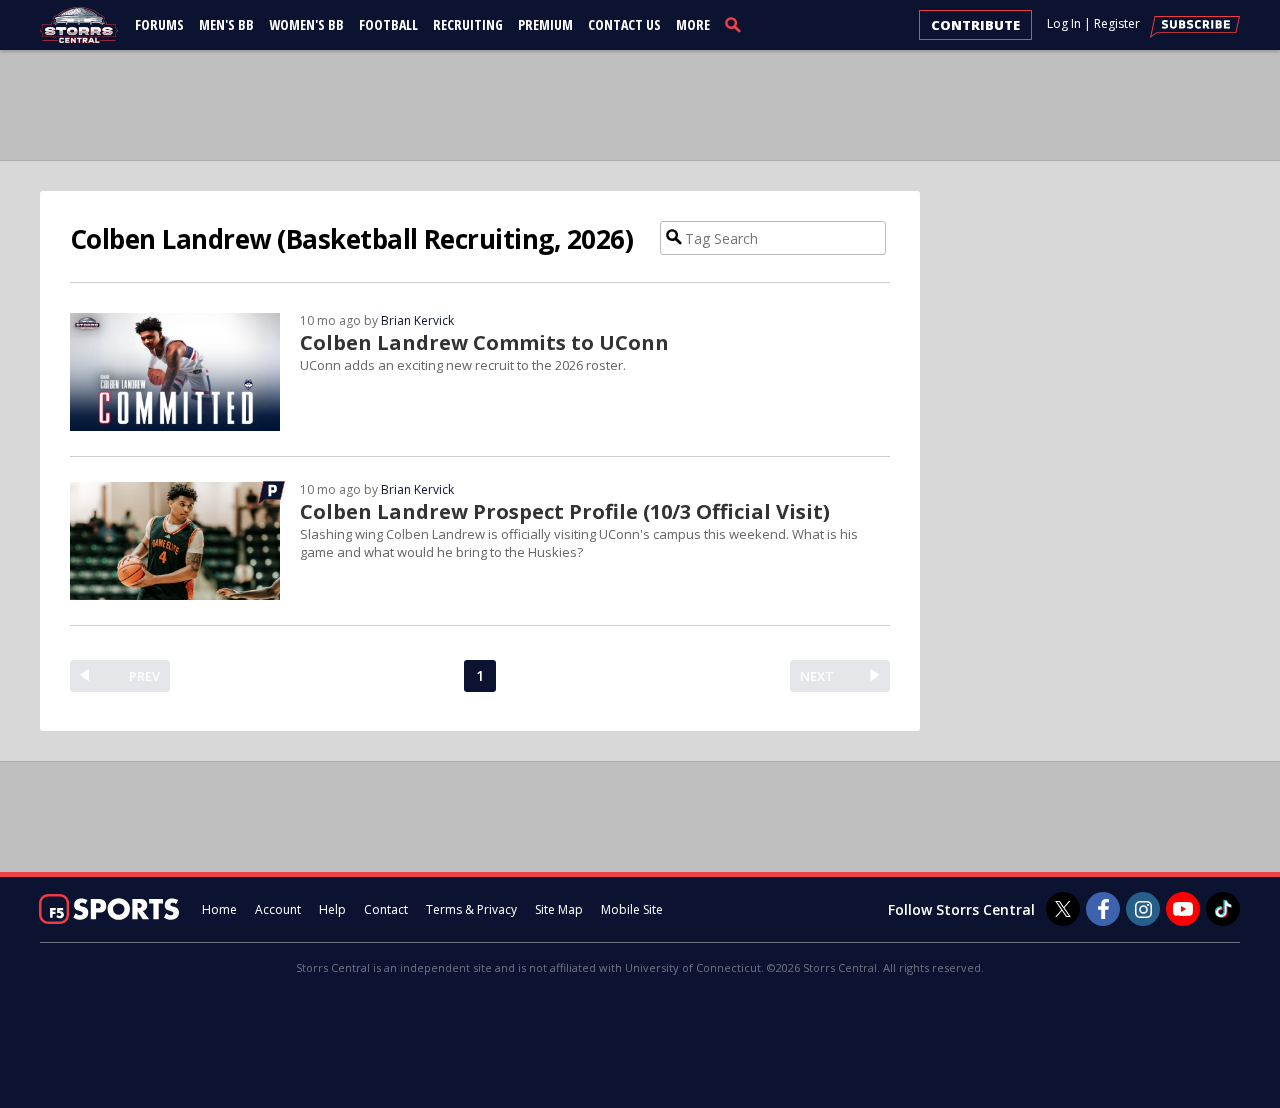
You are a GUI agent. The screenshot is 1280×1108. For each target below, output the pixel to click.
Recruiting (468, 24)
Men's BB (226, 24)
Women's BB (306, 24)
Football (388, 24)
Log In (1064, 23)
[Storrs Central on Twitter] (1063, 909)
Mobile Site (632, 909)
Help (332, 909)
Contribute (975, 25)
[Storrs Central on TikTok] (1223, 909)
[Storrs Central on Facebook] (1103, 909)
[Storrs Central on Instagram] (1143, 909)
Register (1117, 23)
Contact (386, 909)
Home (219, 909)
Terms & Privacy (471, 909)
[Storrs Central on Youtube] (1183, 909)
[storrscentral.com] (79, 25)
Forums (159, 24)
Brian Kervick (417, 320)
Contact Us (624, 24)
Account (278, 909)
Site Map (559, 909)
